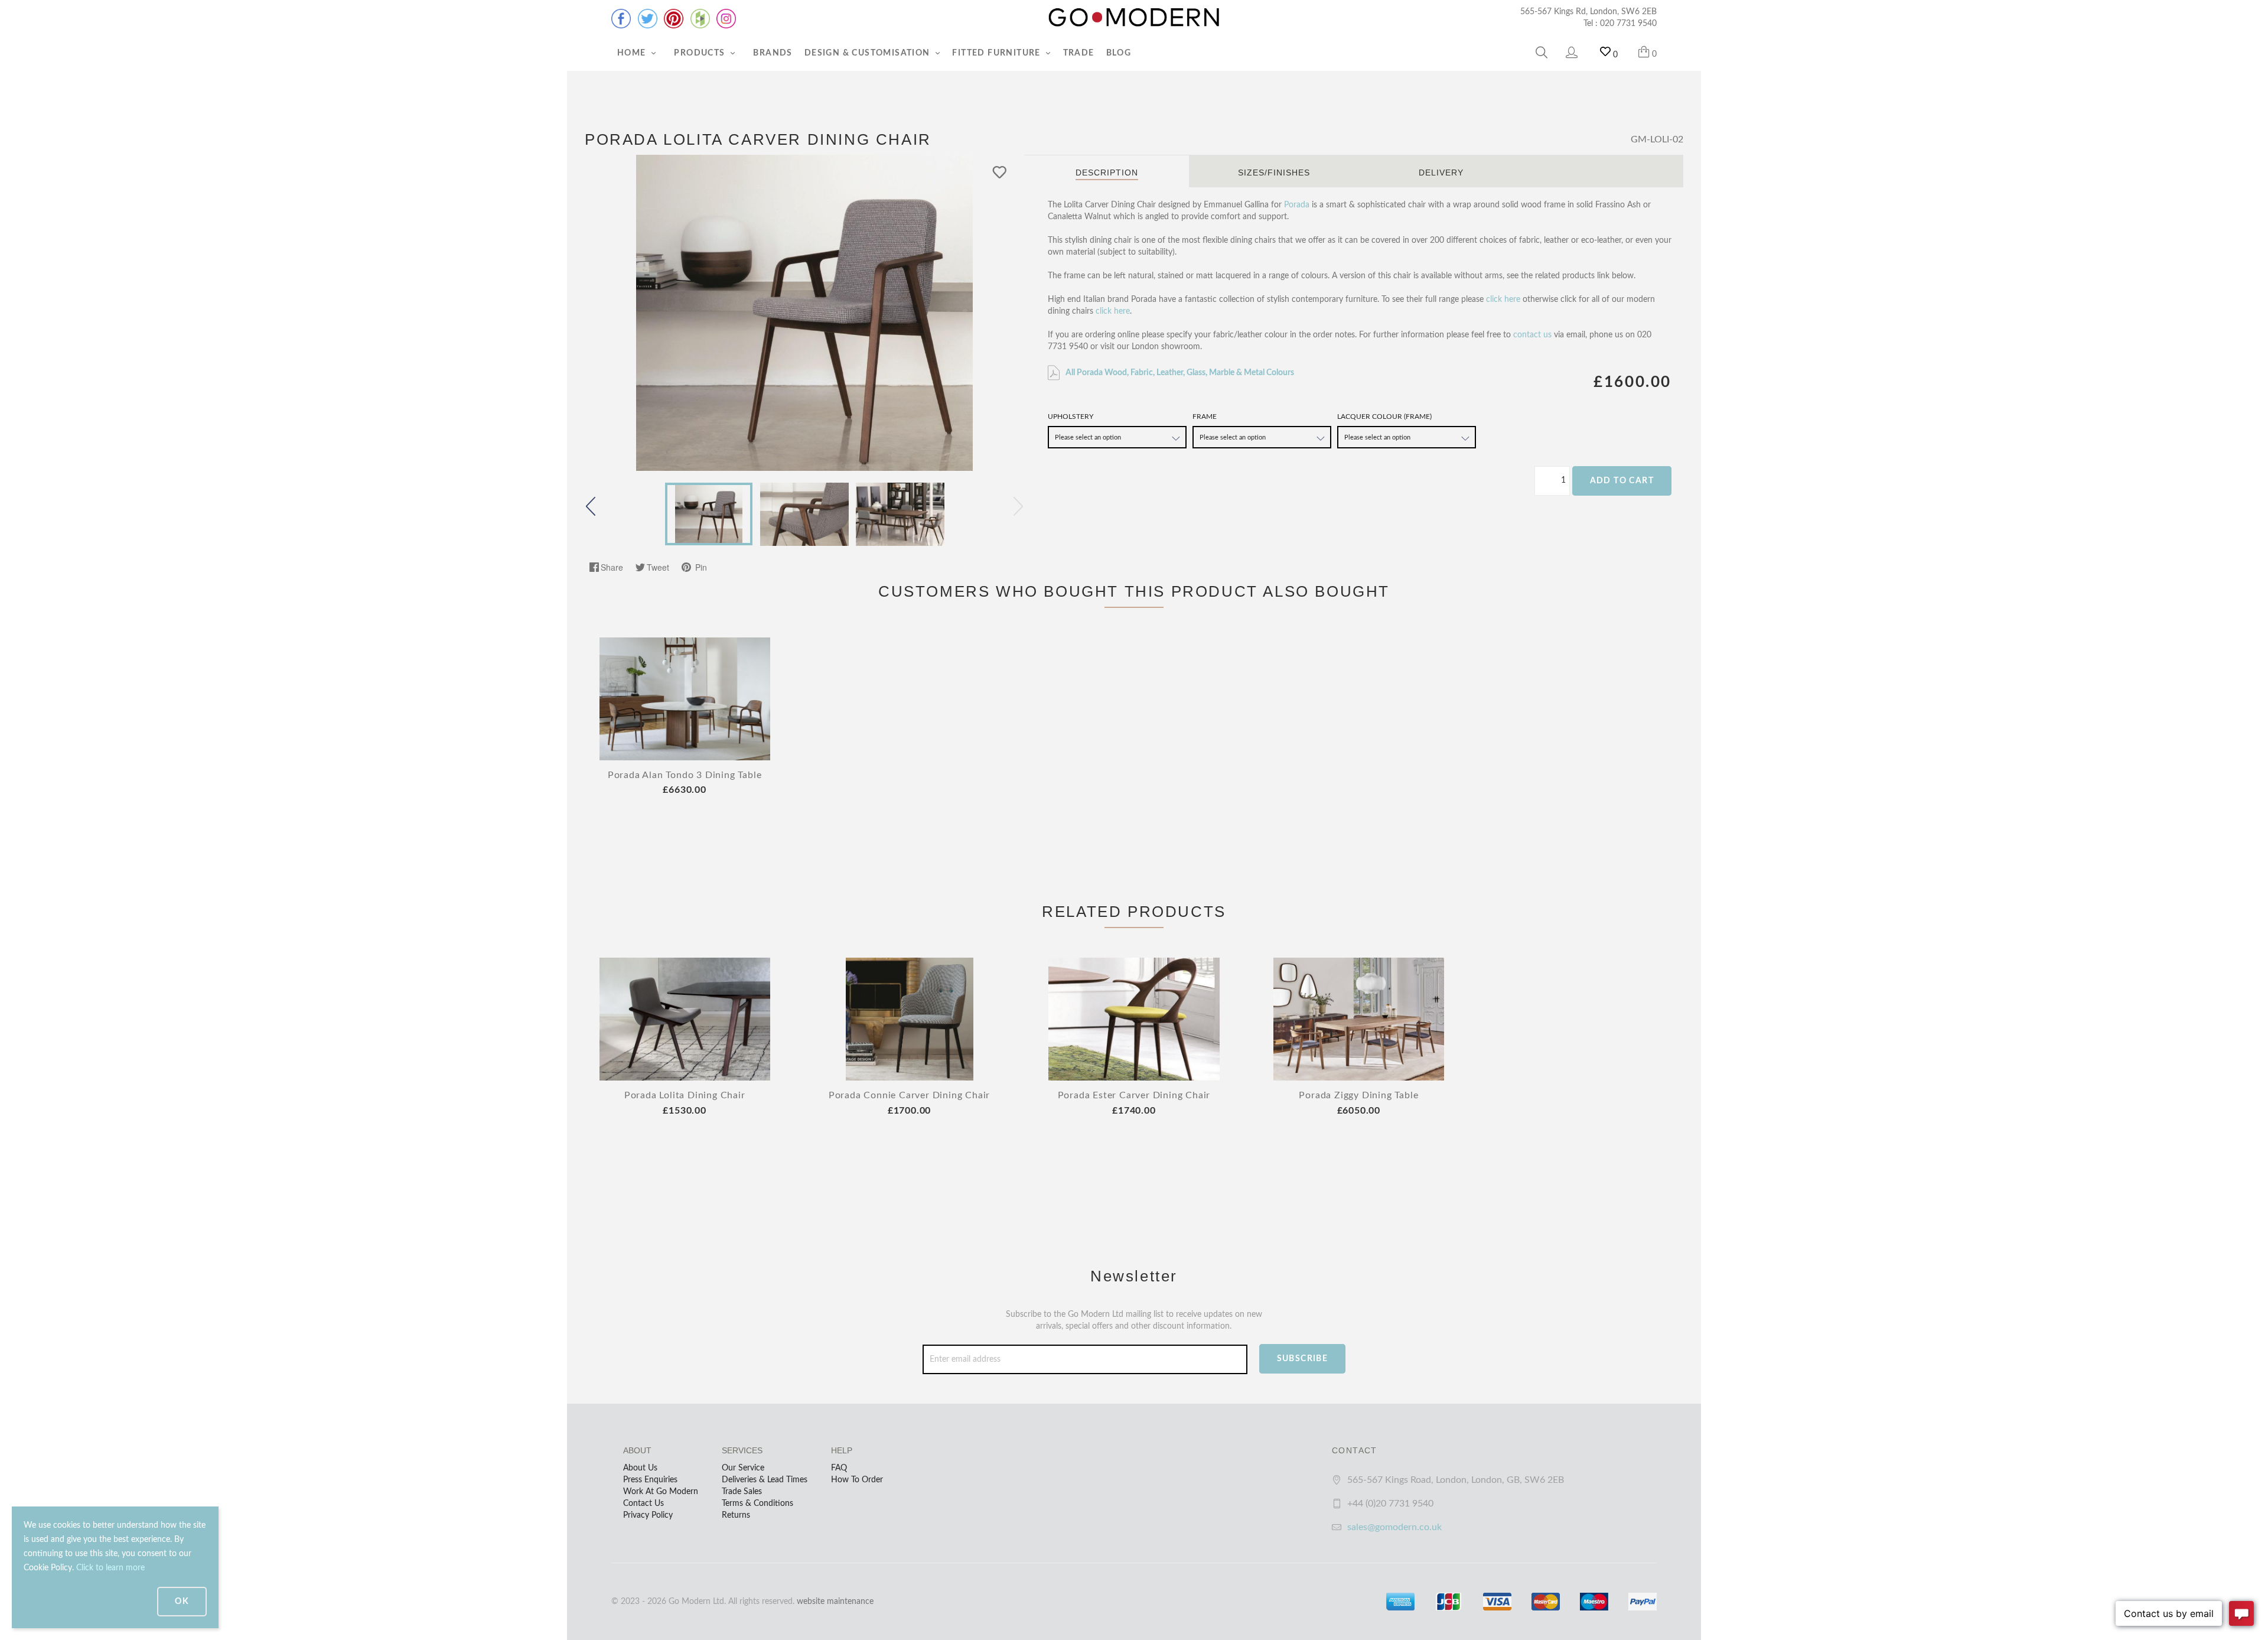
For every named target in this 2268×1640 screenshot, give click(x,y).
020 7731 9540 (1628, 24)
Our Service (743, 1468)
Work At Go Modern (661, 1492)
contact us (1532, 335)
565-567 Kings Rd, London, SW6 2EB (1588, 12)
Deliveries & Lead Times (765, 1480)
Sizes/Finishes (1274, 173)
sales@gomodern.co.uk (1394, 1527)
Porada (1297, 205)
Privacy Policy (648, 1515)
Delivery (1441, 173)
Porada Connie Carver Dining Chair (909, 1095)
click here (1503, 300)
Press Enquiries (650, 1480)
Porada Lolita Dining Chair (685, 1095)
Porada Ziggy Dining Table (1358, 1095)
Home (633, 53)
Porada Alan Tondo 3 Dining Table (685, 775)
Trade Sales (742, 1492)
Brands (773, 53)
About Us (640, 1468)
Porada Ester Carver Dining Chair (1134, 1095)
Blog (1119, 53)
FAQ (839, 1468)
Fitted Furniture (998, 53)
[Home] (1134, 18)
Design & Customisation (869, 53)
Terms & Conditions (757, 1504)
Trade (1079, 53)
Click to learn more (110, 1568)
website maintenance (835, 1602)
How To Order (857, 1480)
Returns (736, 1515)
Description (1107, 173)
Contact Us (643, 1504)
